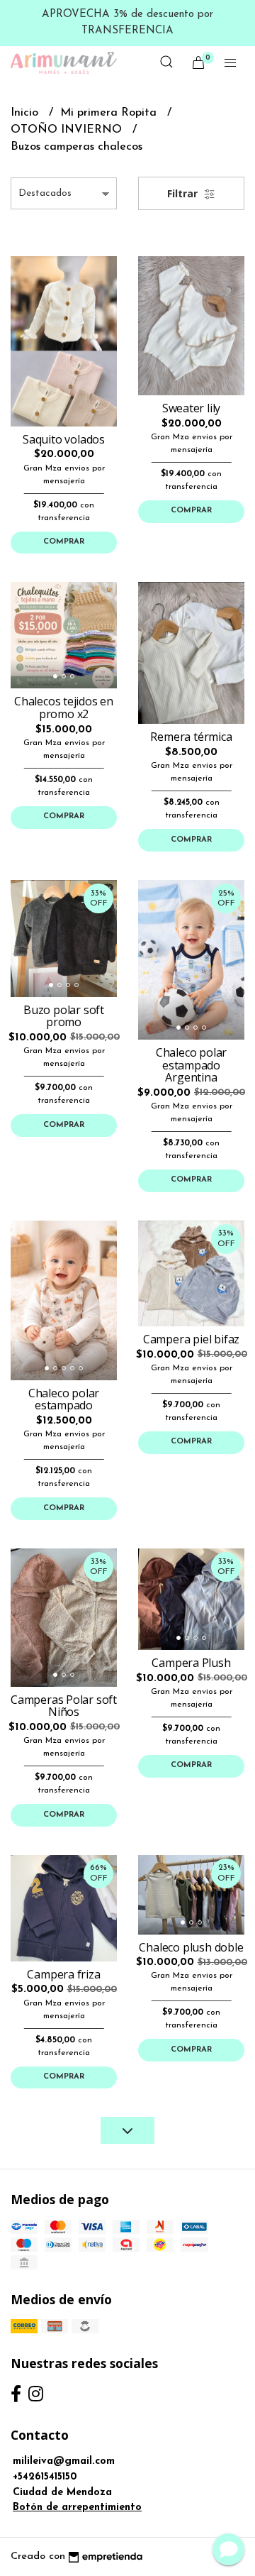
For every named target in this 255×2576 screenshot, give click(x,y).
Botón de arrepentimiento (77, 2508)
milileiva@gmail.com (64, 2461)
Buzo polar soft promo (64, 1016)
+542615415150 (45, 2477)
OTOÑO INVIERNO (68, 130)
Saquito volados (64, 439)
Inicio (26, 113)
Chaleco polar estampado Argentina (191, 1065)
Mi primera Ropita (110, 113)
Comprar (64, 542)
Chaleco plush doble (191, 1947)
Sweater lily (191, 408)
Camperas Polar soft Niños (64, 1706)
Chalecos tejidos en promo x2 (64, 708)
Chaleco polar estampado (64, 1399)
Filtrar (184, 193)
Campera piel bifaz (191, 1339)
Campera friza (63, 1974)
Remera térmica (191, 737)
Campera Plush (191, 1663)
